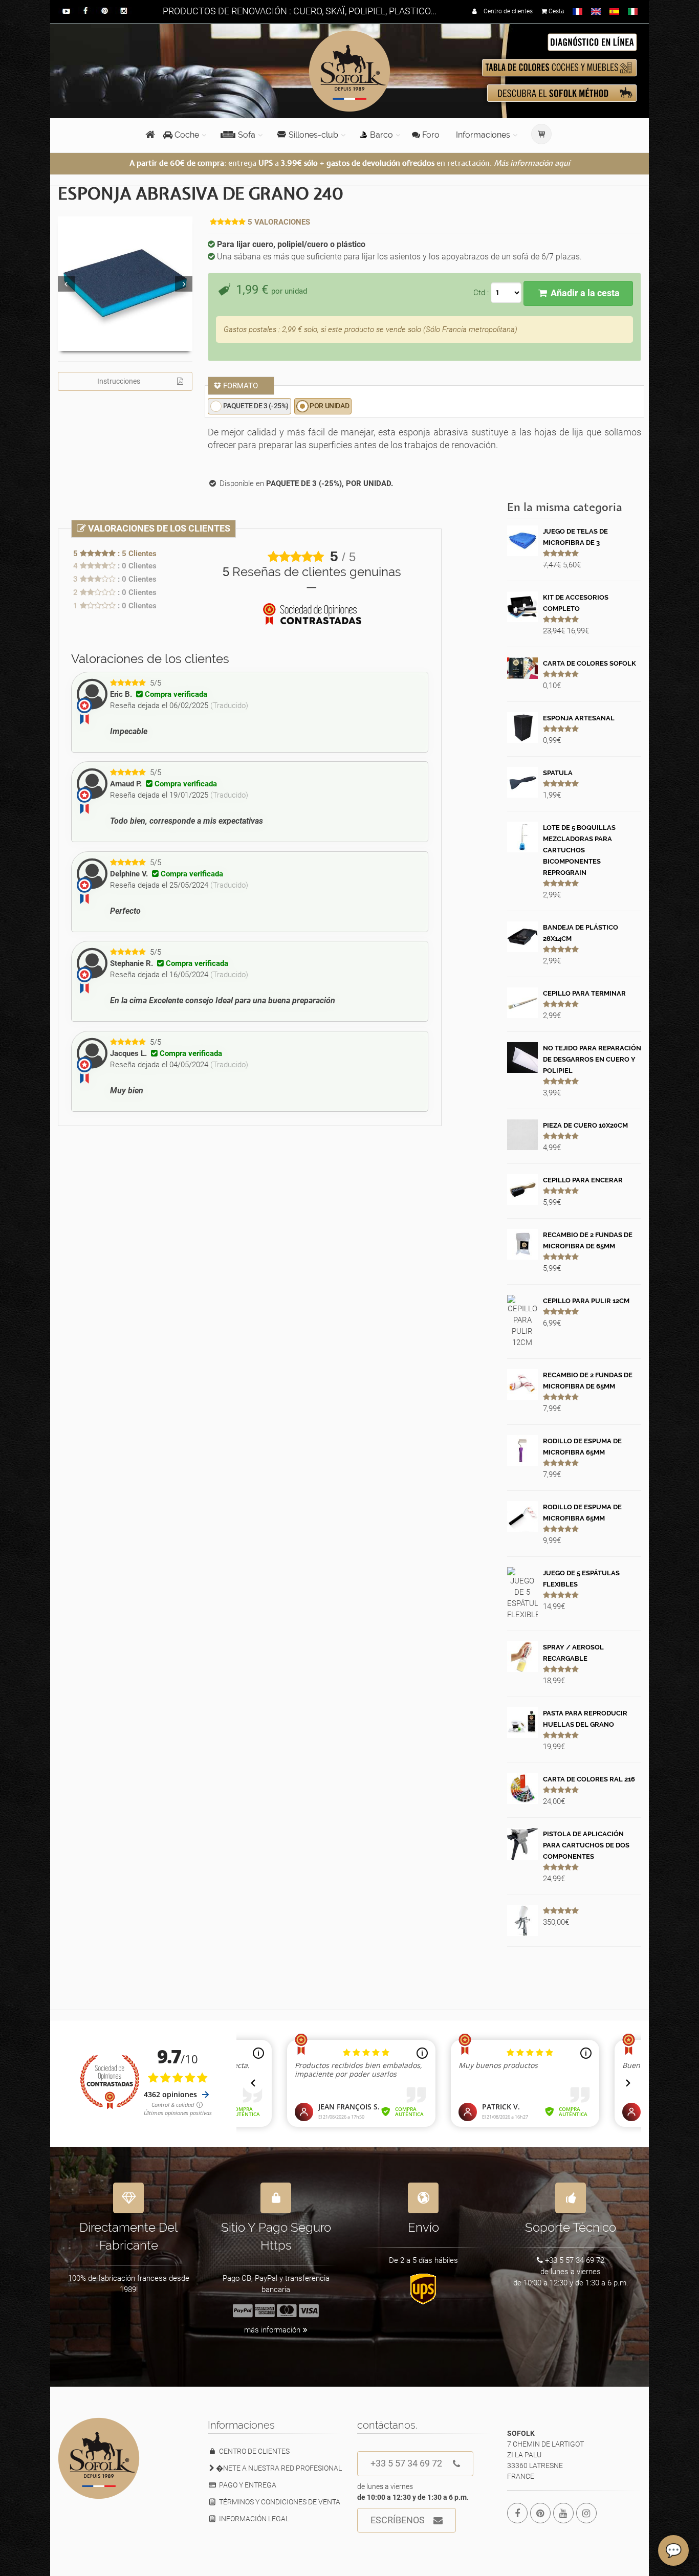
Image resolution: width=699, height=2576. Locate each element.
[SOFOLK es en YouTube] (563, 2513)
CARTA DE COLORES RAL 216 (589, 1779)
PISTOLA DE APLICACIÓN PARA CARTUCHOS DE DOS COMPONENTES (586, 1845)
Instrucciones (119, 381)
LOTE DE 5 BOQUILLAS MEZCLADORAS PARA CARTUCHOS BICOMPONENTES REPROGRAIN (579, 850)
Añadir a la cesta (584, 293)
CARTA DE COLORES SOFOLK (589, 663)
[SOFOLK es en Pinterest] (540, 2513)
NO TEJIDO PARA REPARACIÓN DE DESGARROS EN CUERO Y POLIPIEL (592, 1059)
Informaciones (483, 135)
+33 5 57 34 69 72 (406, 2463)
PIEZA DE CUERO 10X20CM (585, 1125)
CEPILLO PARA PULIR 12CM (586, 1301)
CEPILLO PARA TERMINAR (584, 993)
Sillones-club (313, 135)
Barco (381, 135)
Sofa (247, 135)
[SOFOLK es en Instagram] (586, 2513)
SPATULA (558, 773)
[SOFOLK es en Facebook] (517, 2513)
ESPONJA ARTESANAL (579, 718)
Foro (430, 135)
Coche (186, 135)
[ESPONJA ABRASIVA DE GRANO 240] (125, 284)
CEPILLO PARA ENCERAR (583, 1180)
